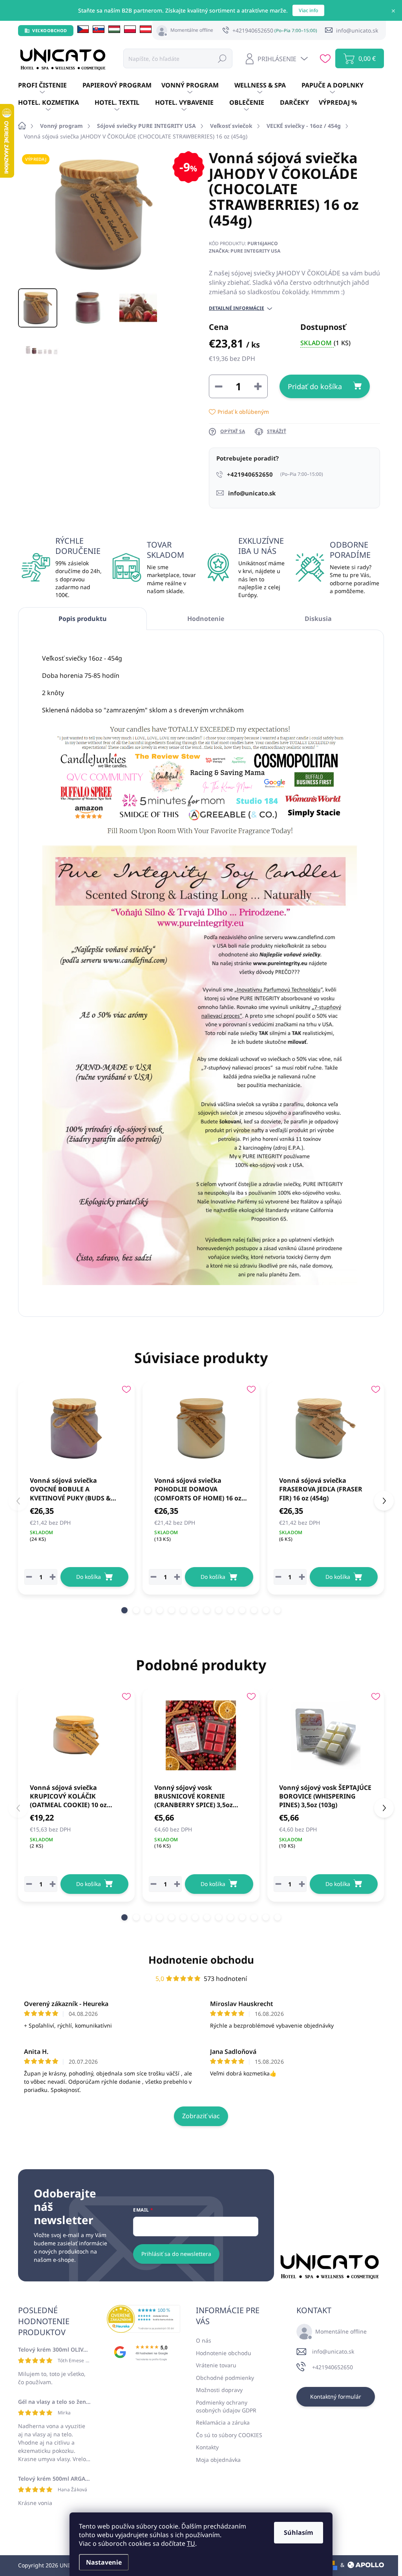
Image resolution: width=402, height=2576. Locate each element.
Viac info (308, 10)
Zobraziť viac (201, 2116)
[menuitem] (50, 86)
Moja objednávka (218, 2460)
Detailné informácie (237, 308)
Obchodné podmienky (225, 2378)
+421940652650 (333, 2367)
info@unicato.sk (333, 2351)
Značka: (245, 251)
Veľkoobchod (50, 30)
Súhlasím (299, 2532)
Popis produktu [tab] (83, 619)
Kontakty (207, 2447)
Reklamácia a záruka (223, 2422)
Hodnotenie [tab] (206, 619)
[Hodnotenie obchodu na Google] (143, 2352)
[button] (124, 1610)
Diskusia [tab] (318, 619)
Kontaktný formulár (336, 2397)
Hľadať (222, 58)
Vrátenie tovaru (216, 2365)
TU (191, 2543)
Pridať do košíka (315, 386)
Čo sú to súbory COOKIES (229, 2435)
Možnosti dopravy (219, 2390)
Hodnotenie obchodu (201, 1960)
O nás (204, 2340)
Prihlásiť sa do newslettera (176, 2254)
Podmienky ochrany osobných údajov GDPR (226, 2406)
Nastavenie (104, 2562)
